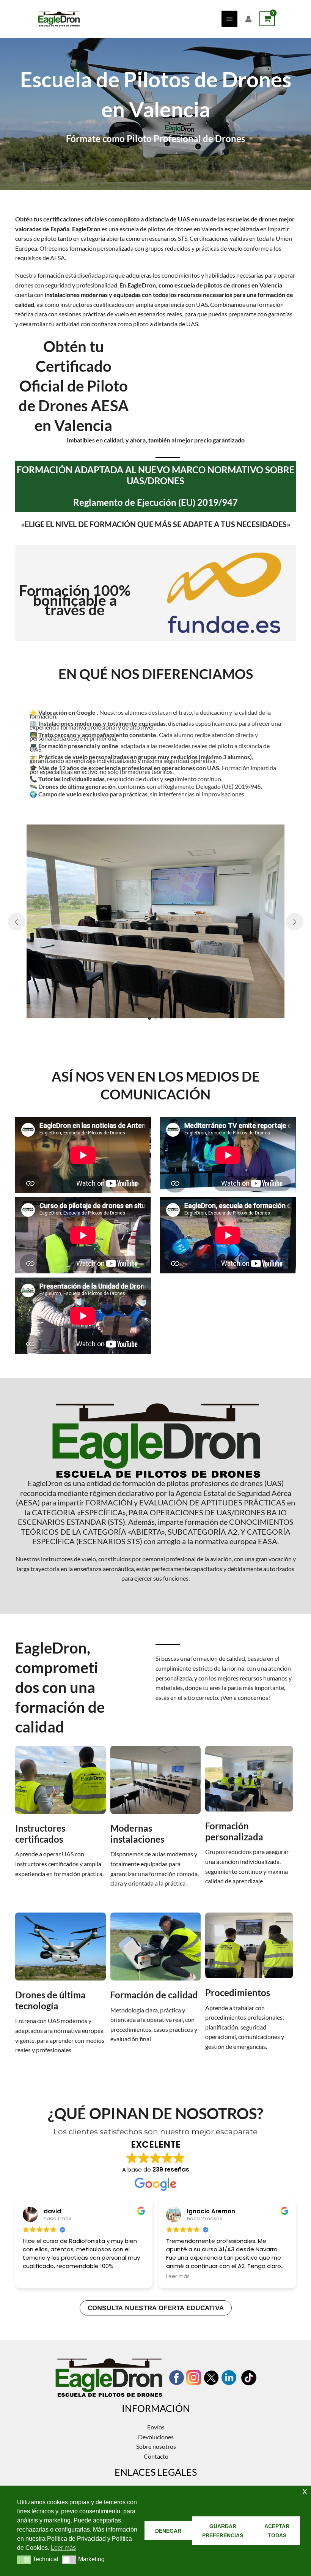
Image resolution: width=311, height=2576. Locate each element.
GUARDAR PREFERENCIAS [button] (223, 2531)
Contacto (156, 2456)
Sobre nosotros (156, 2446)
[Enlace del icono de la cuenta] (248, 19)
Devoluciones (156, 2437)
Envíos (156, 2427)
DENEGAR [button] (168, 2531)
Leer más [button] (178, 2277)
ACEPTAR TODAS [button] (277, 2531)
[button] (149, 1018)
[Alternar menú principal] (229, 19)
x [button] (305, 2491)
